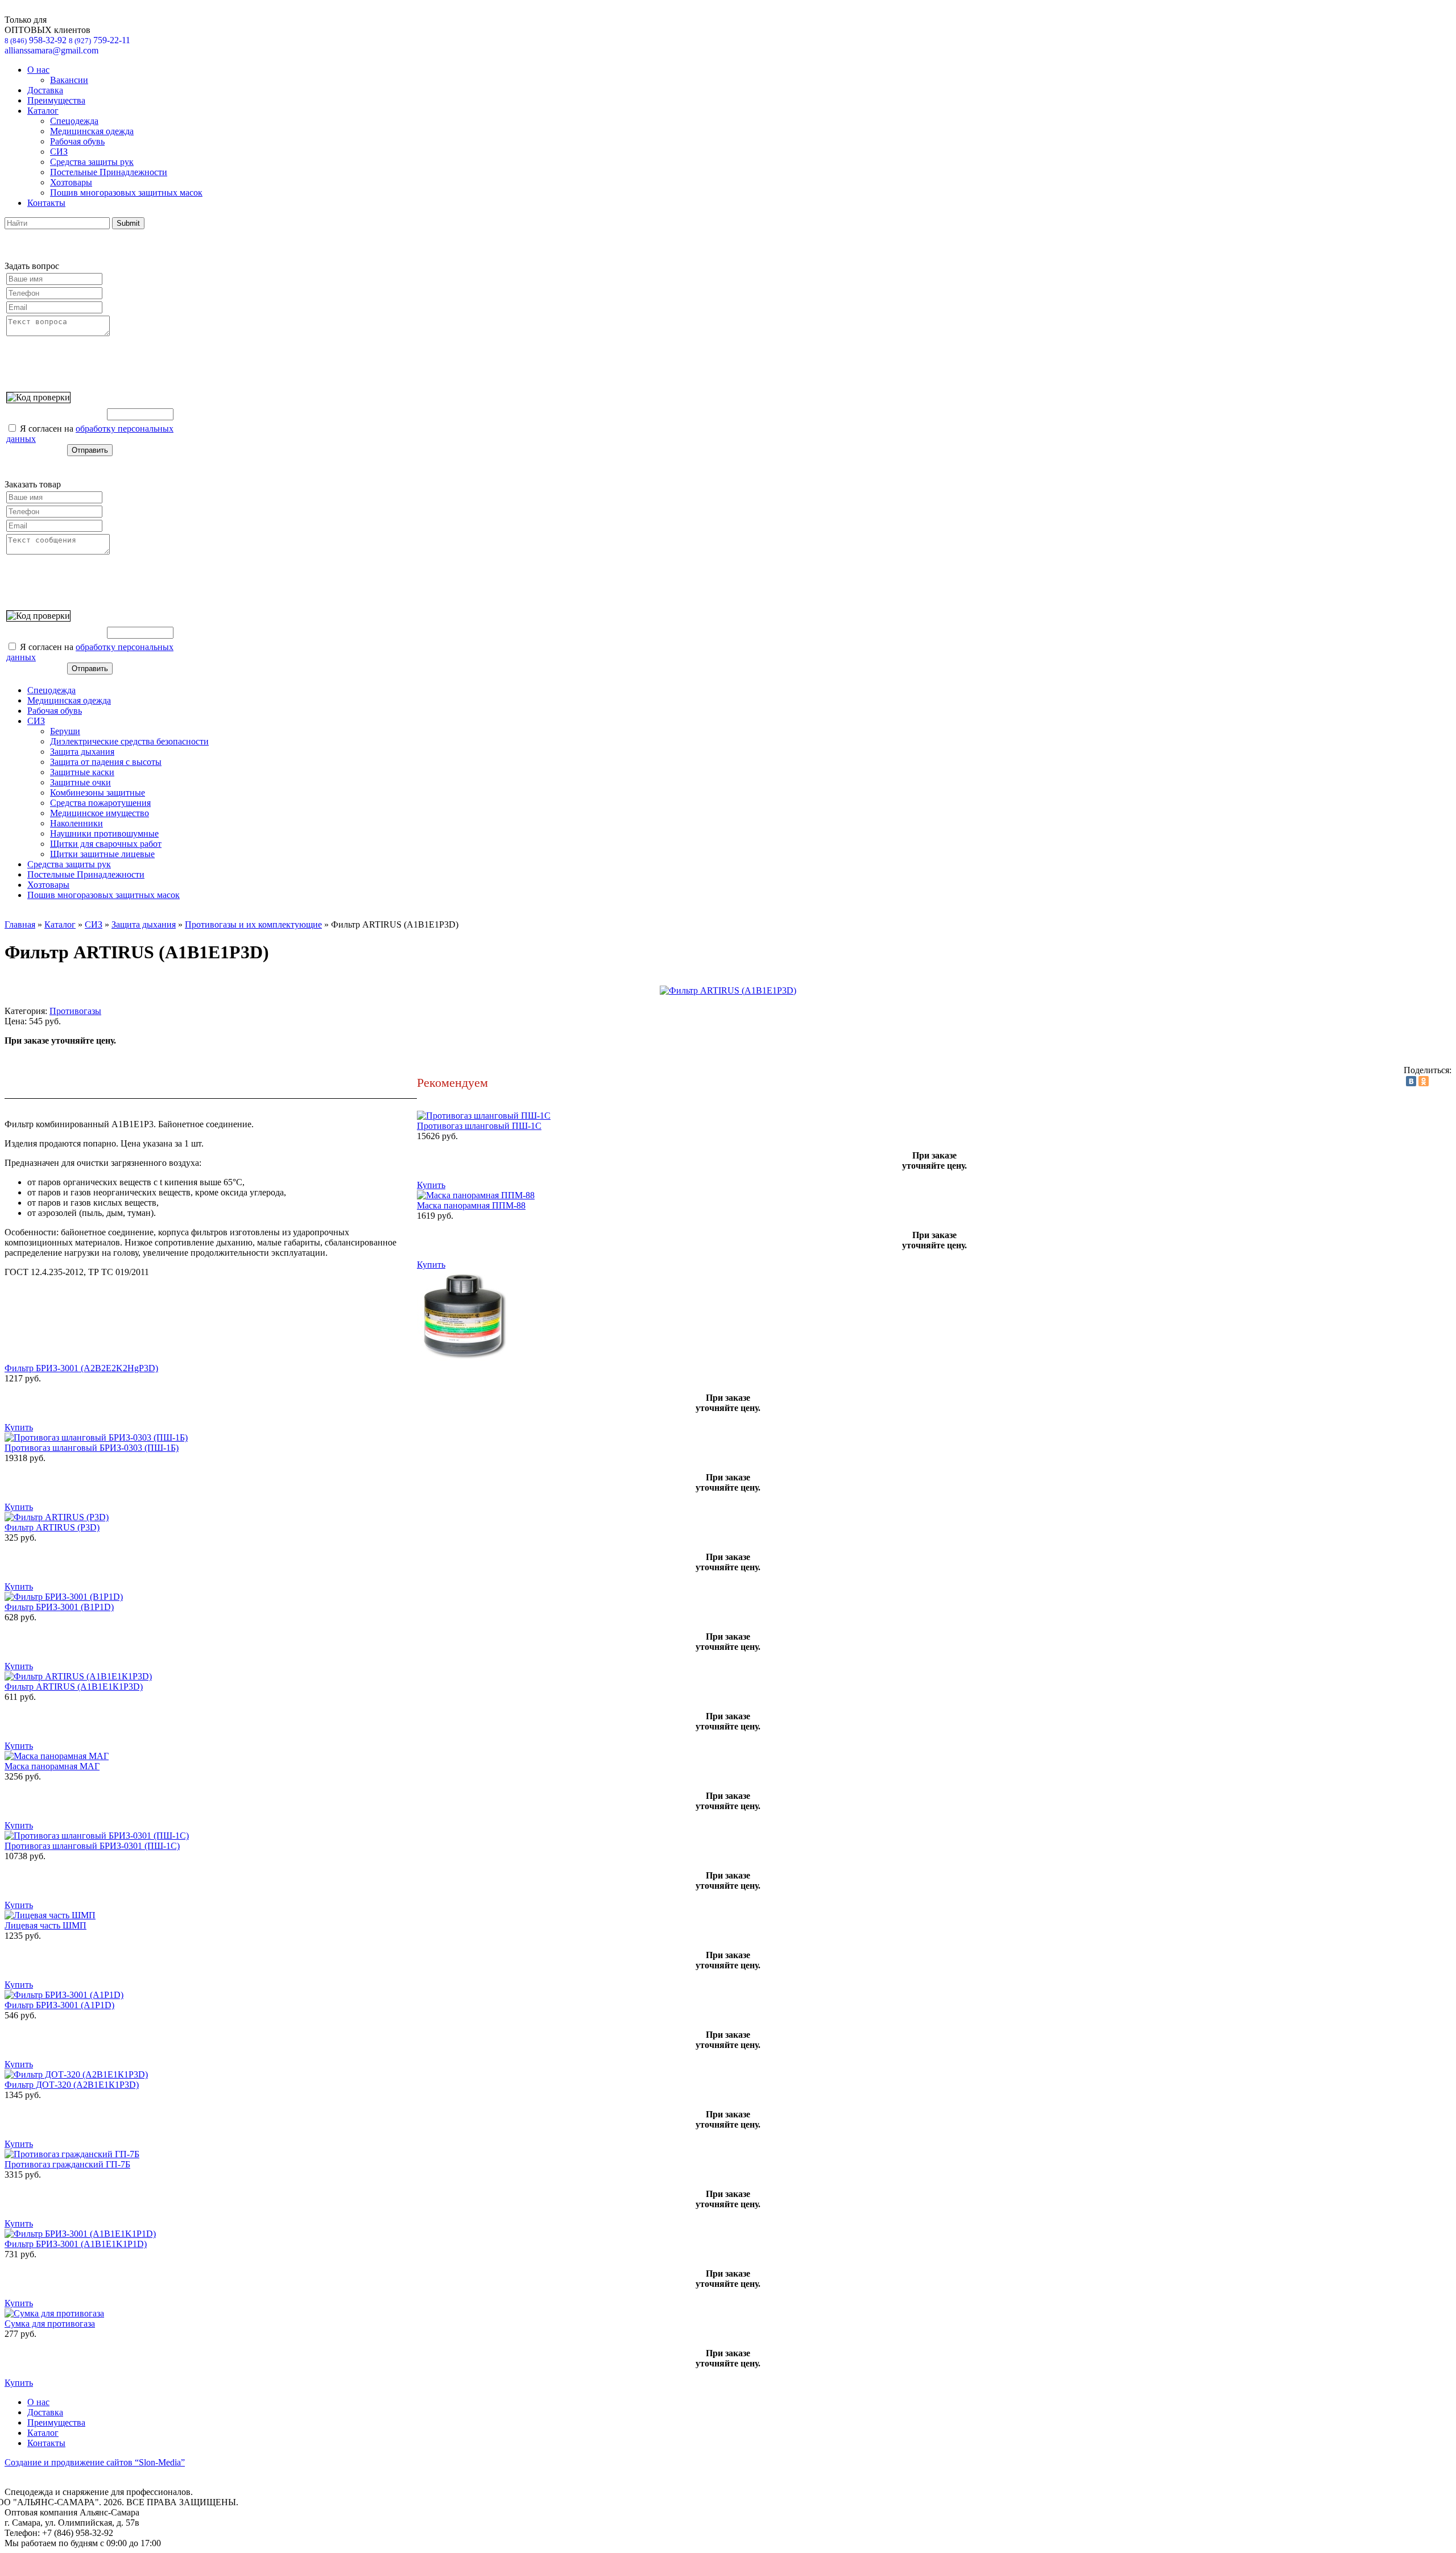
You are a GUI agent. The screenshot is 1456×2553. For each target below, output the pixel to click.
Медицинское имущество (100, 813)
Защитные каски (82, 772)
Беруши (65, 731)
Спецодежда (74, 121)
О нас (38, 70)
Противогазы (75, 1011)
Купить (431, 1185)
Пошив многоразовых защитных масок (126, 193)
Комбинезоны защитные (98, 793)
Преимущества (56, 100)
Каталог (43, 111)
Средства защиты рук (92, 162)
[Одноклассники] (1424, 1081)
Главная (20, 924)
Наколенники (76, 823)
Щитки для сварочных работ (106, 844)
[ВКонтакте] (1411, 1081)
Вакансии (69, 80)
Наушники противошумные (104, 833)
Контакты (46, 203)
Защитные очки (80, 782)
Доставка (45, 90)
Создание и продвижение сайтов (95, 2462)
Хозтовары (71, 182)
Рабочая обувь (77, 141)
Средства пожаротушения (100, 803)
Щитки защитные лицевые (102, 854)
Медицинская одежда (92, 131)
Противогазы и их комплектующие (253, 924)
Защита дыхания (82, 752)
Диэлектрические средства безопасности (129, 741)
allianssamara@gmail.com (51, 50)
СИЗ (59, 152)
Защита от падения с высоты (106, 762)
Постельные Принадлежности (109, 172)
